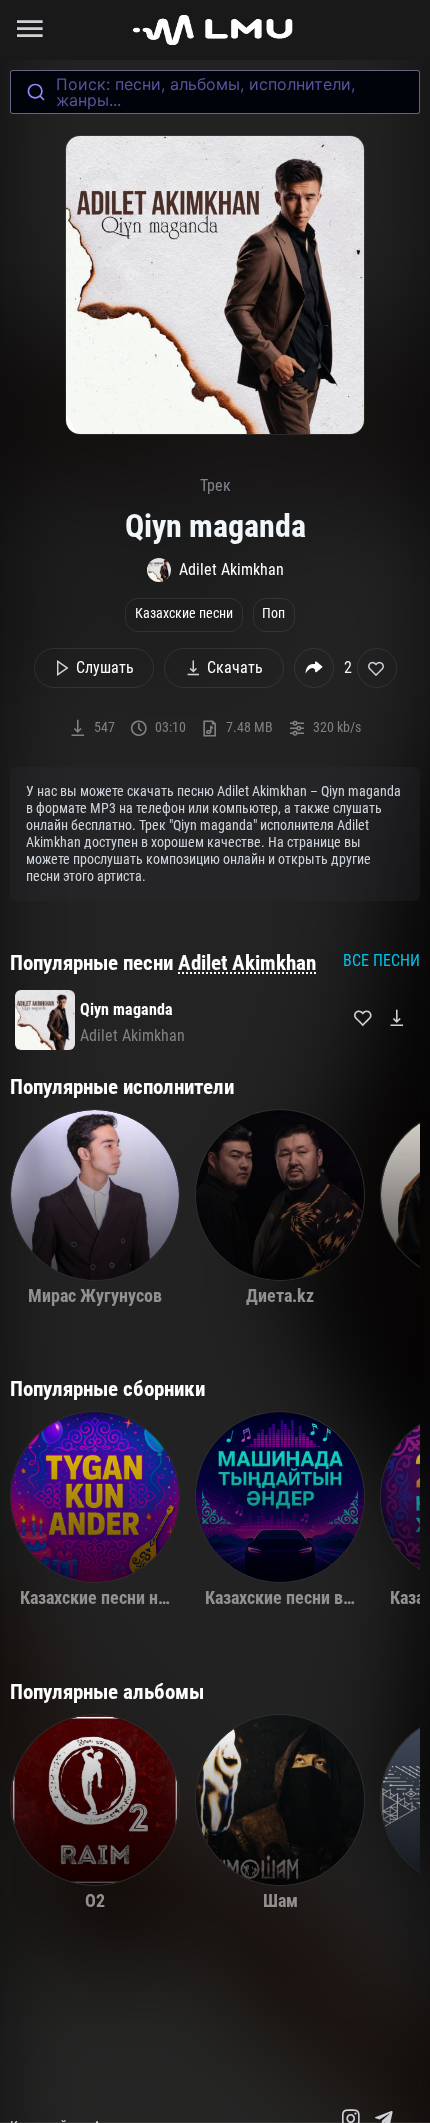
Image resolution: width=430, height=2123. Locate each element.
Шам (280, 1901)
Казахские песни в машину (305, 1598)
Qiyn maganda (126, 1009)
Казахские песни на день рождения (154, 1598)
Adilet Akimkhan (247, 963)
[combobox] (215, 92)
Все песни (381, 960)
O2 (95, 1901)
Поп (273, 613)
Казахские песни (184, 613)
